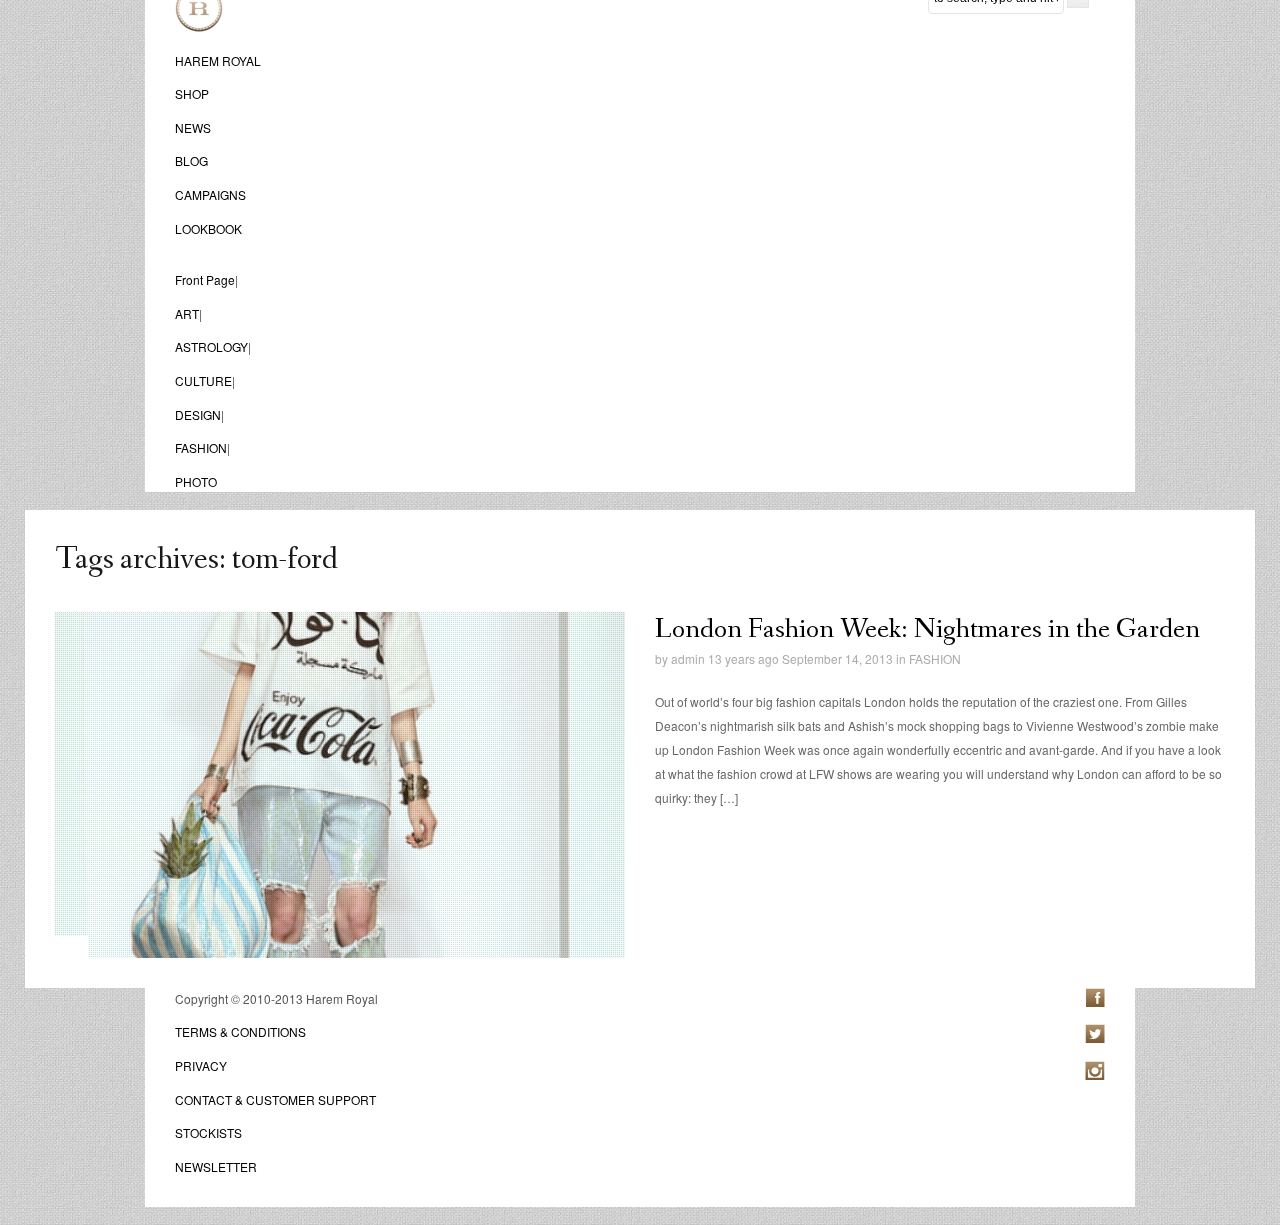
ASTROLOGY (211, 346)
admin (688, 658)
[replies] (678, 680)
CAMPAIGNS (210, 194)
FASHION (201, 447)
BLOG (191, 160)
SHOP (192, 93)
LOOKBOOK (208, 228)
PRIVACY (201, 1065)
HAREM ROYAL (218, 60)
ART (187, 313)
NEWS (193, 127)
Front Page (205, 279)
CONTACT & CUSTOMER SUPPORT (275, 1099)
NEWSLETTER (216, 1166)
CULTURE (203, 380)
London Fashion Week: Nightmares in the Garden (927, 629)
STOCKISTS (208, 1132)
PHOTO (196, 481)
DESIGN (198, 414)
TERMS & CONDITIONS (240, 1031)
